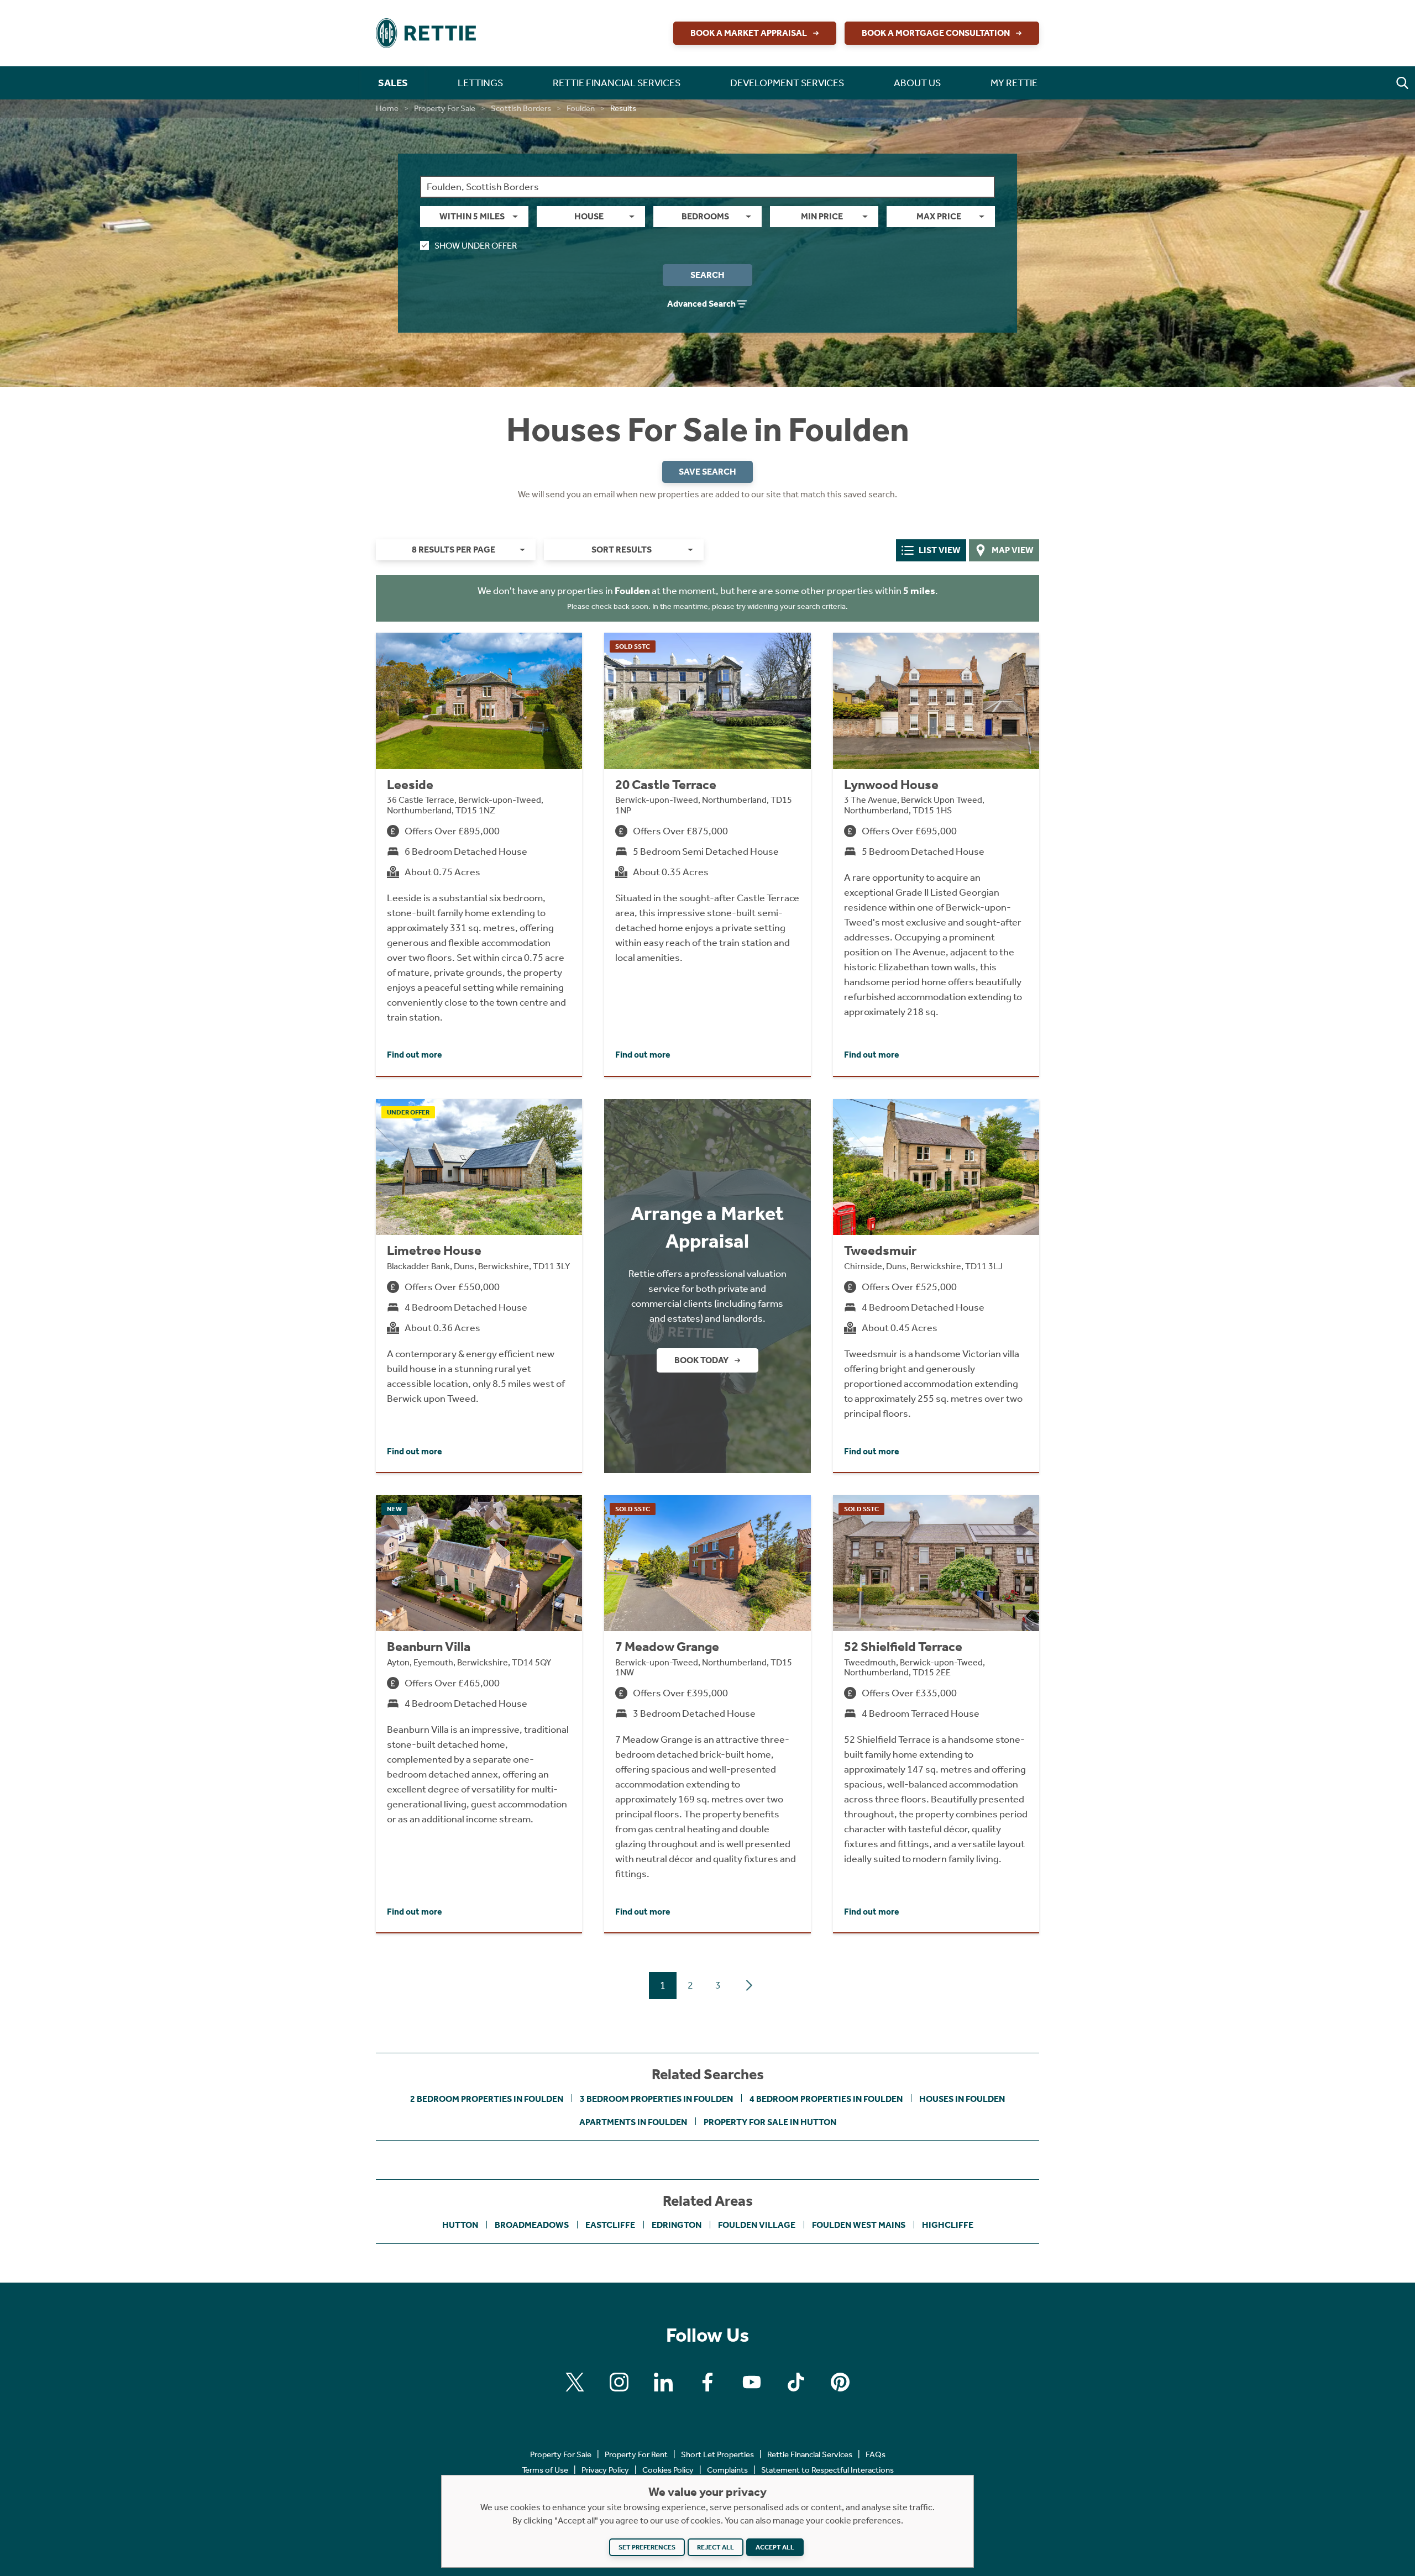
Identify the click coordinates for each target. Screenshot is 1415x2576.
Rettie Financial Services (810, 2454)
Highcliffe (948, 2225)
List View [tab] (940, 550)
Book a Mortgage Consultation (936, 33)
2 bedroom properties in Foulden (487, 2099)
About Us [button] (917, 83)
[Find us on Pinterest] (840, 2382)
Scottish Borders (521, 108)
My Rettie (1014, 83)
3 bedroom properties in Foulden (656, 2099)
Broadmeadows (532, 2225)
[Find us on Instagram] (619, 2382)
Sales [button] (393, 83)
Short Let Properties (717, 2454)
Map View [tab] (1013, 550)
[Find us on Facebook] (707, 2382)
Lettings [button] (480, 83)
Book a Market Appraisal (749, 33)
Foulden (581, 108)
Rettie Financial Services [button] (617, 83)
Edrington (677, 2225)
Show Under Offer (476, 246)
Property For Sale (445, 108)
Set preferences (647, 2547)
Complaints (727, 2470)
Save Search (707, 472)
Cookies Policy (668, 2470)
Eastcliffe (610, 2225)
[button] (1402, 83)
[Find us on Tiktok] (796, 2382)
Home (387, 108)
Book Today (701, 1360)
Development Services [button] (787, 83)
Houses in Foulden (962, 2099)
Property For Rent (636, 2454)
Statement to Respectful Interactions (827, 2470)
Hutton (460, 2225)
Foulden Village (757, 2225)
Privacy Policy (605, 2470)
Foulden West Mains (859, 2225)
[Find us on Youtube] (752, 2382)
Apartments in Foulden (633, 2122)
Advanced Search (701, 304)
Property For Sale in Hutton (770, 2122)
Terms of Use (545, 2470)
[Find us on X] (575, 2382)
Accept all (775, 2547)
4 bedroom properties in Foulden (826, 2099)
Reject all (716, 2547)
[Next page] (749, 1985)
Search (707, 275)
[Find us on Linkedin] (663, 2382)
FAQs (876, 2454)
